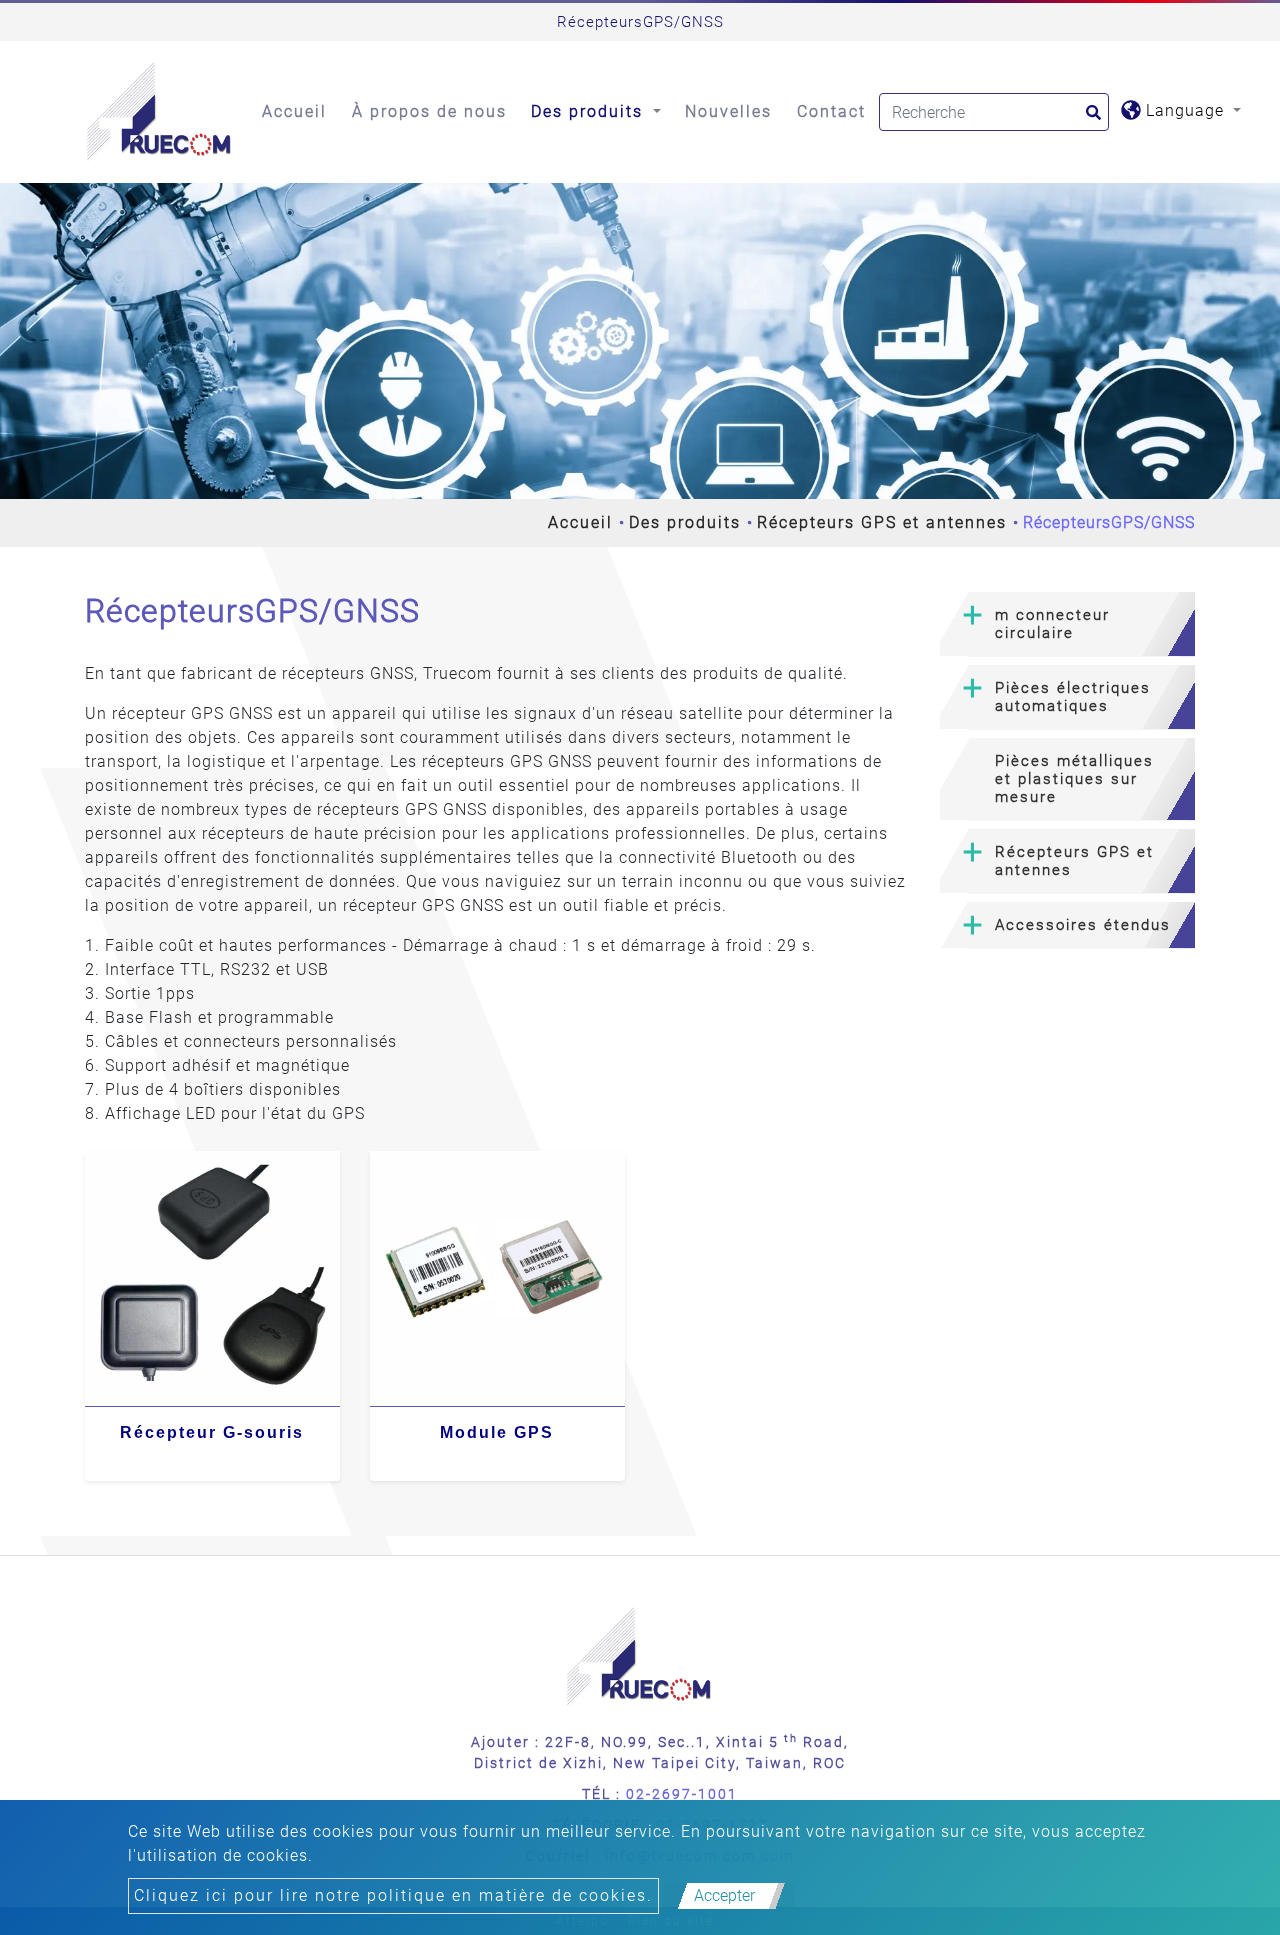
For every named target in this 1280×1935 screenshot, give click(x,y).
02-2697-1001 (682, 1794)
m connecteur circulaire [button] (1052, 624)
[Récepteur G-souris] (212, 1278)
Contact (831, 111)
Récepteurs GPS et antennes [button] (1074, 861)
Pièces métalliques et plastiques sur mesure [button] (1074, 779)
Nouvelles (728, 111)
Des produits (685, 522)
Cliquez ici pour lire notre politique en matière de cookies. (393, 1895)
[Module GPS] (497, 1278)
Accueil (294, 111)
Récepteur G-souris (212, 1432)
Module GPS (497, 1432)
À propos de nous (429, 111)
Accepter (724, 1895)
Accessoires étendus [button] (1083, 925)
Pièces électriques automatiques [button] (1073, 697)
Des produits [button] (590, 111)
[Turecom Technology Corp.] (160, 112)
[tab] (1067, 624)
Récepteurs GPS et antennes (882, 522)
